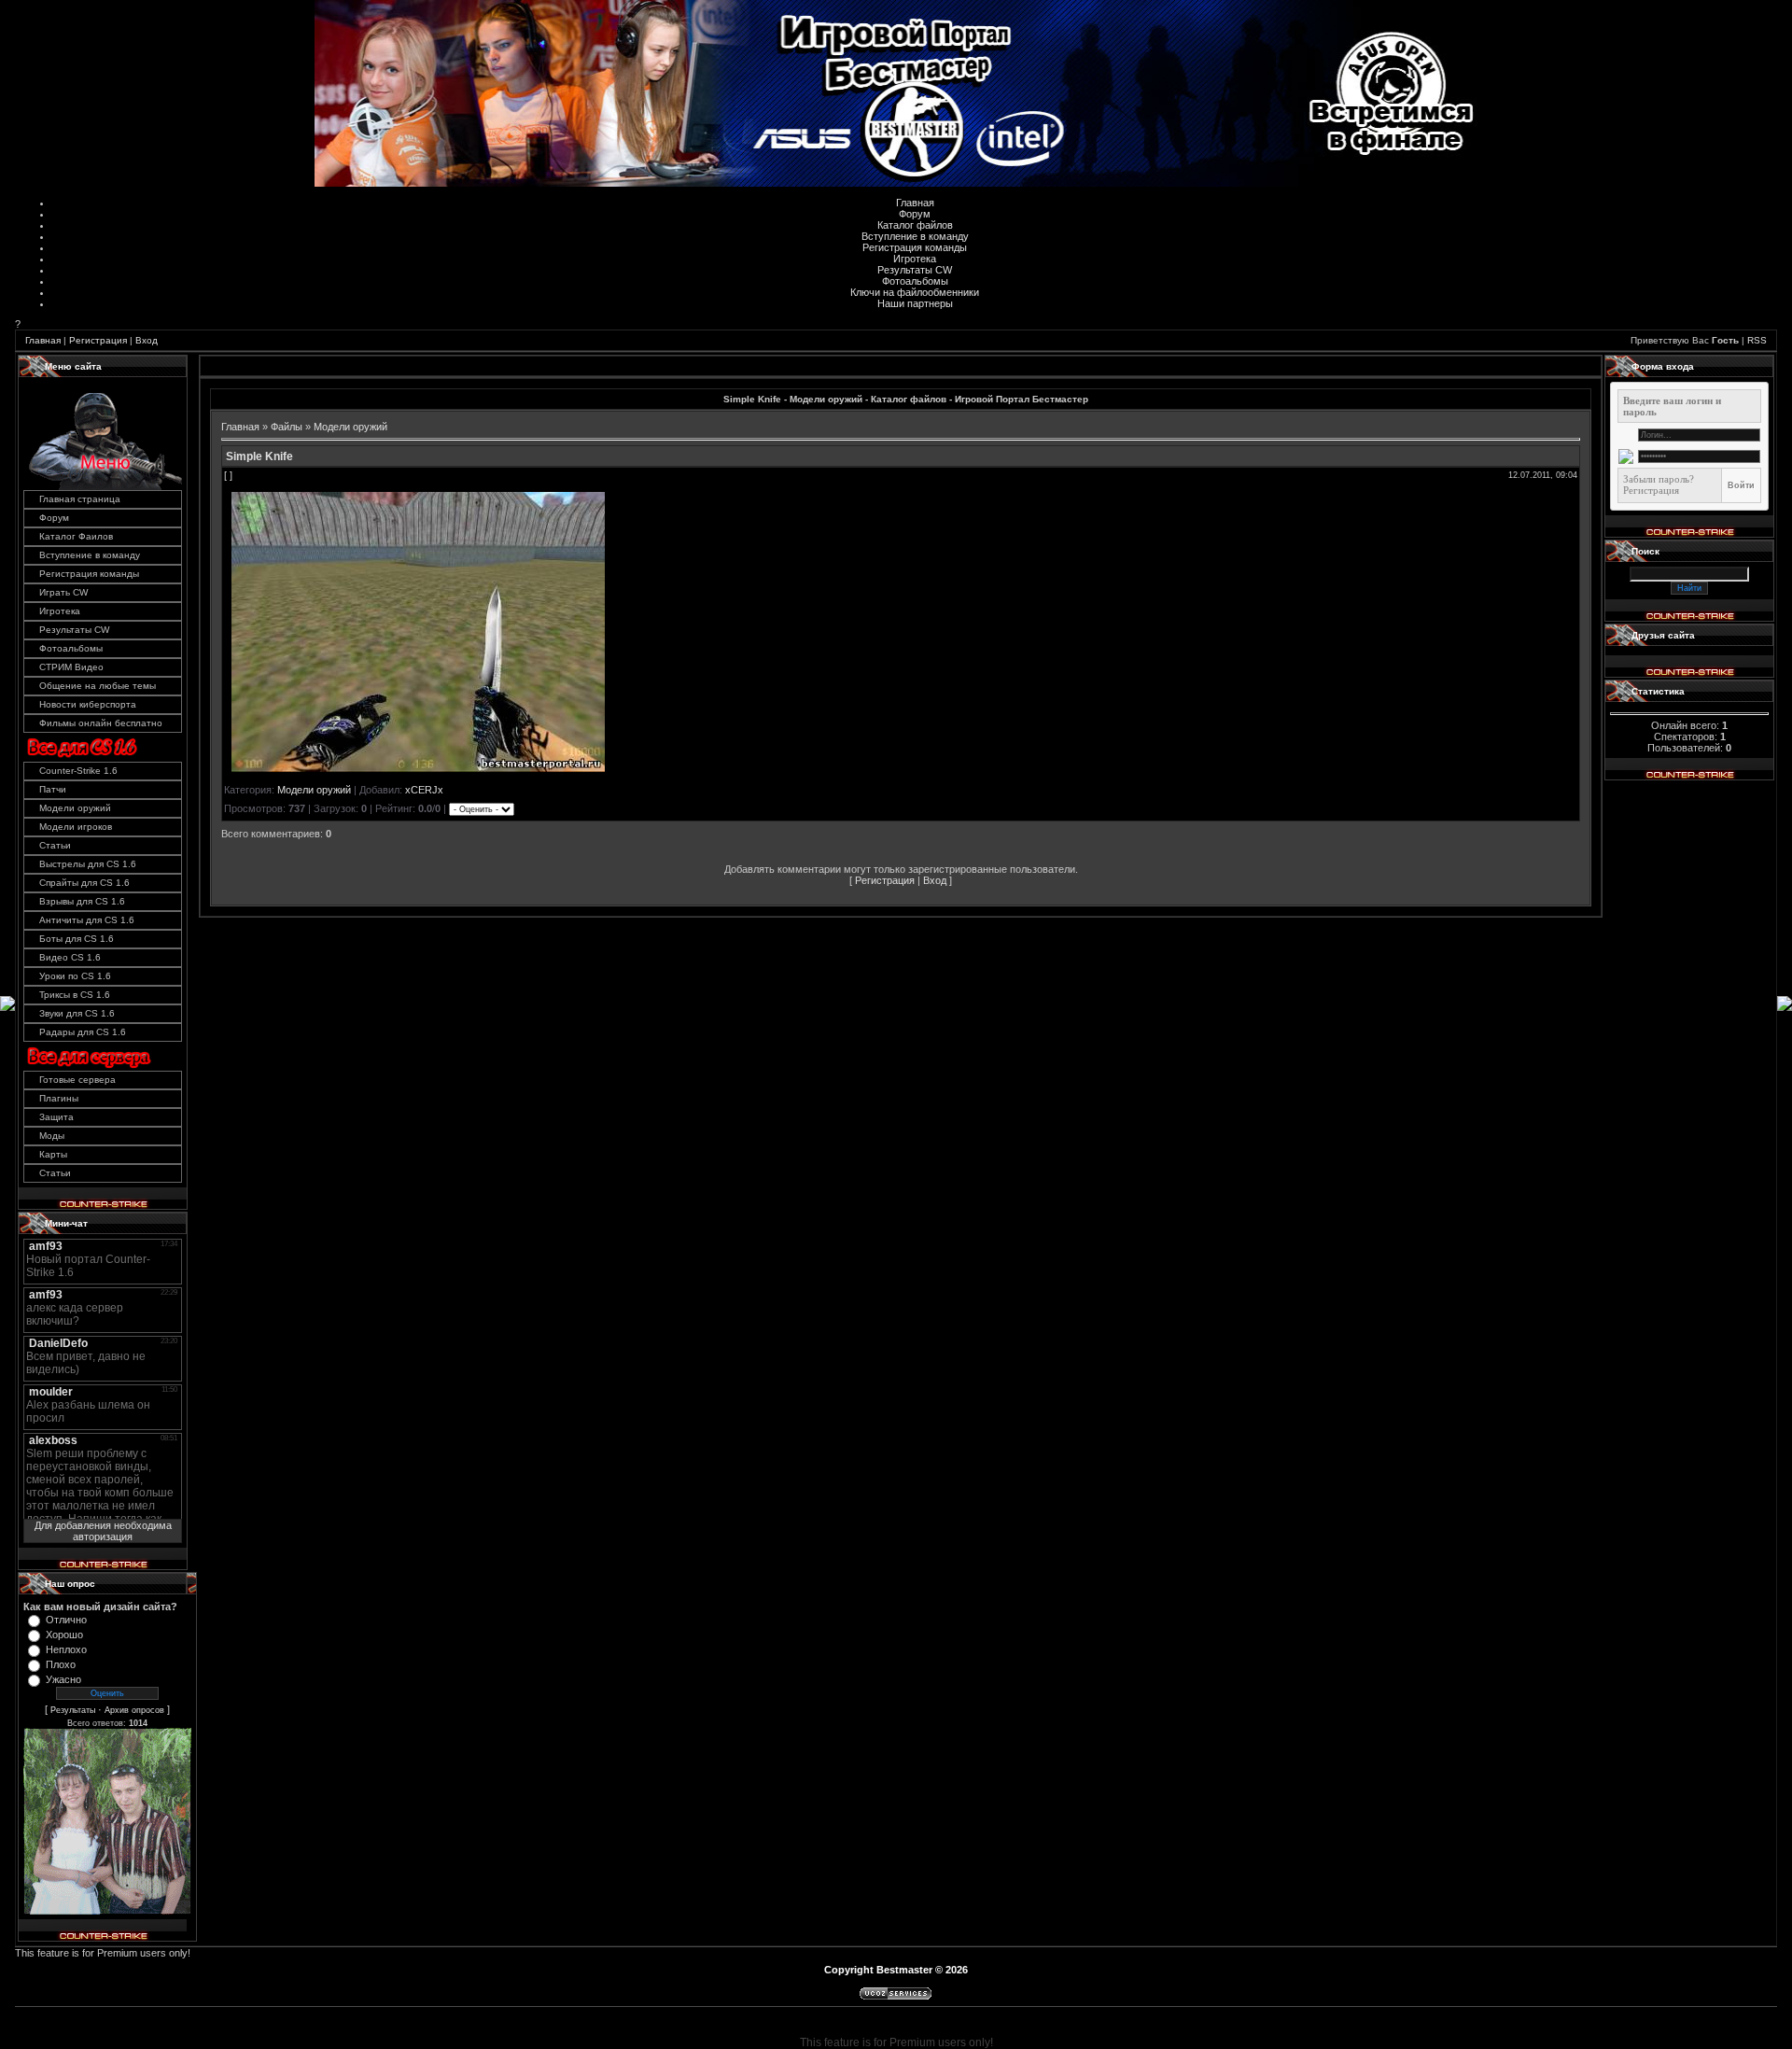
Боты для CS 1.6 (77, 939)
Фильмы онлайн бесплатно (101, 723)
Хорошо (64, 1635)
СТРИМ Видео (71, 667)
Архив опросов (134, 1710)
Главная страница (80, 499)
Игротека (915, 259)
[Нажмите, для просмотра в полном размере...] (418, 768)
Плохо (61, 1664)
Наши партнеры (915, 303)
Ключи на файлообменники (915, 292)
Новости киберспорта (88, 704)
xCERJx (424, 790)
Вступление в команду (915, 236)
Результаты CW (915, 270)
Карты (53, 1154)
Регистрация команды (915, 247)
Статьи (55, 845)
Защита (56, 1117)
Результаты (73, 1710)
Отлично (66, 1620)
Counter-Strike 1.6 (78, 771)
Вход (147, 340)
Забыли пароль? (1659, 479)
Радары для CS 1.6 (83, 1032)
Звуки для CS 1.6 (77, 1013)
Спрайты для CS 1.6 (84, 883)
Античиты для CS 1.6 (87, 920)
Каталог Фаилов (76, 536)
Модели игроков (76, 827)
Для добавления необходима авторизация (103, 1531)
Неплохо (66, 1649)
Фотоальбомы (915, 281)
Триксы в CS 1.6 (75, 995)
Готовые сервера (77, 1080)
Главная (915, 203)
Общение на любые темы (98, 686)
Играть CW (63, 592)
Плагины (59, 1098)
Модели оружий (75, 808)
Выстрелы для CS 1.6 (88, 864)
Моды (52, 1136)
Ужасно (63, 1679)
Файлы (287, 427)
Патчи (53, 789)
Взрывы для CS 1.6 (82, 901)
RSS (1757, 340)
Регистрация (98, 340)
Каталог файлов (915, 225)
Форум (915, 214)
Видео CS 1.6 (70, 957)
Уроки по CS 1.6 (75, 976)
